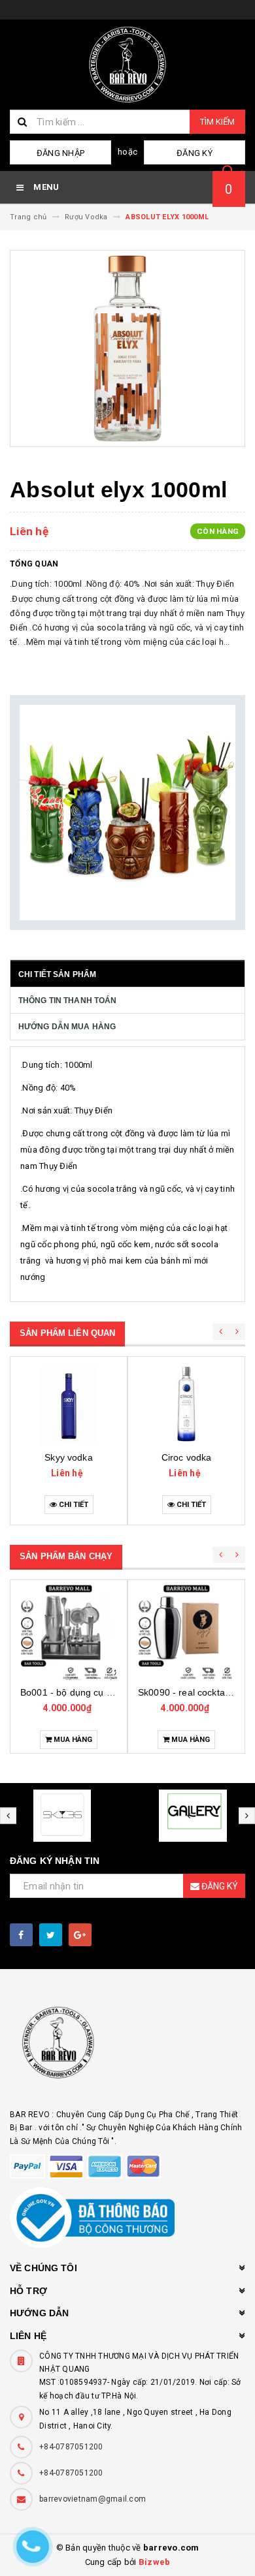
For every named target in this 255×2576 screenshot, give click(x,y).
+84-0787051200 (71, 2447)
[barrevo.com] (127, 2048)
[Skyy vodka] (69, 1406)
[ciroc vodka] (186, 1406)
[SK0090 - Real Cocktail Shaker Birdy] (186, 1632)
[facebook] (21, 1935)
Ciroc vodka (187, 1457)
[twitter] (51, 1935)
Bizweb (155, 2562)
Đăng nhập (60, 153)
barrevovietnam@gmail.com (93, 2499)
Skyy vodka (68, 1457)
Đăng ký (195, 153)
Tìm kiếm (217, 122)
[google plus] (80, 1935)
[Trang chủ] (127, 65)
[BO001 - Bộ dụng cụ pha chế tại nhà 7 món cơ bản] (69, 1632)
